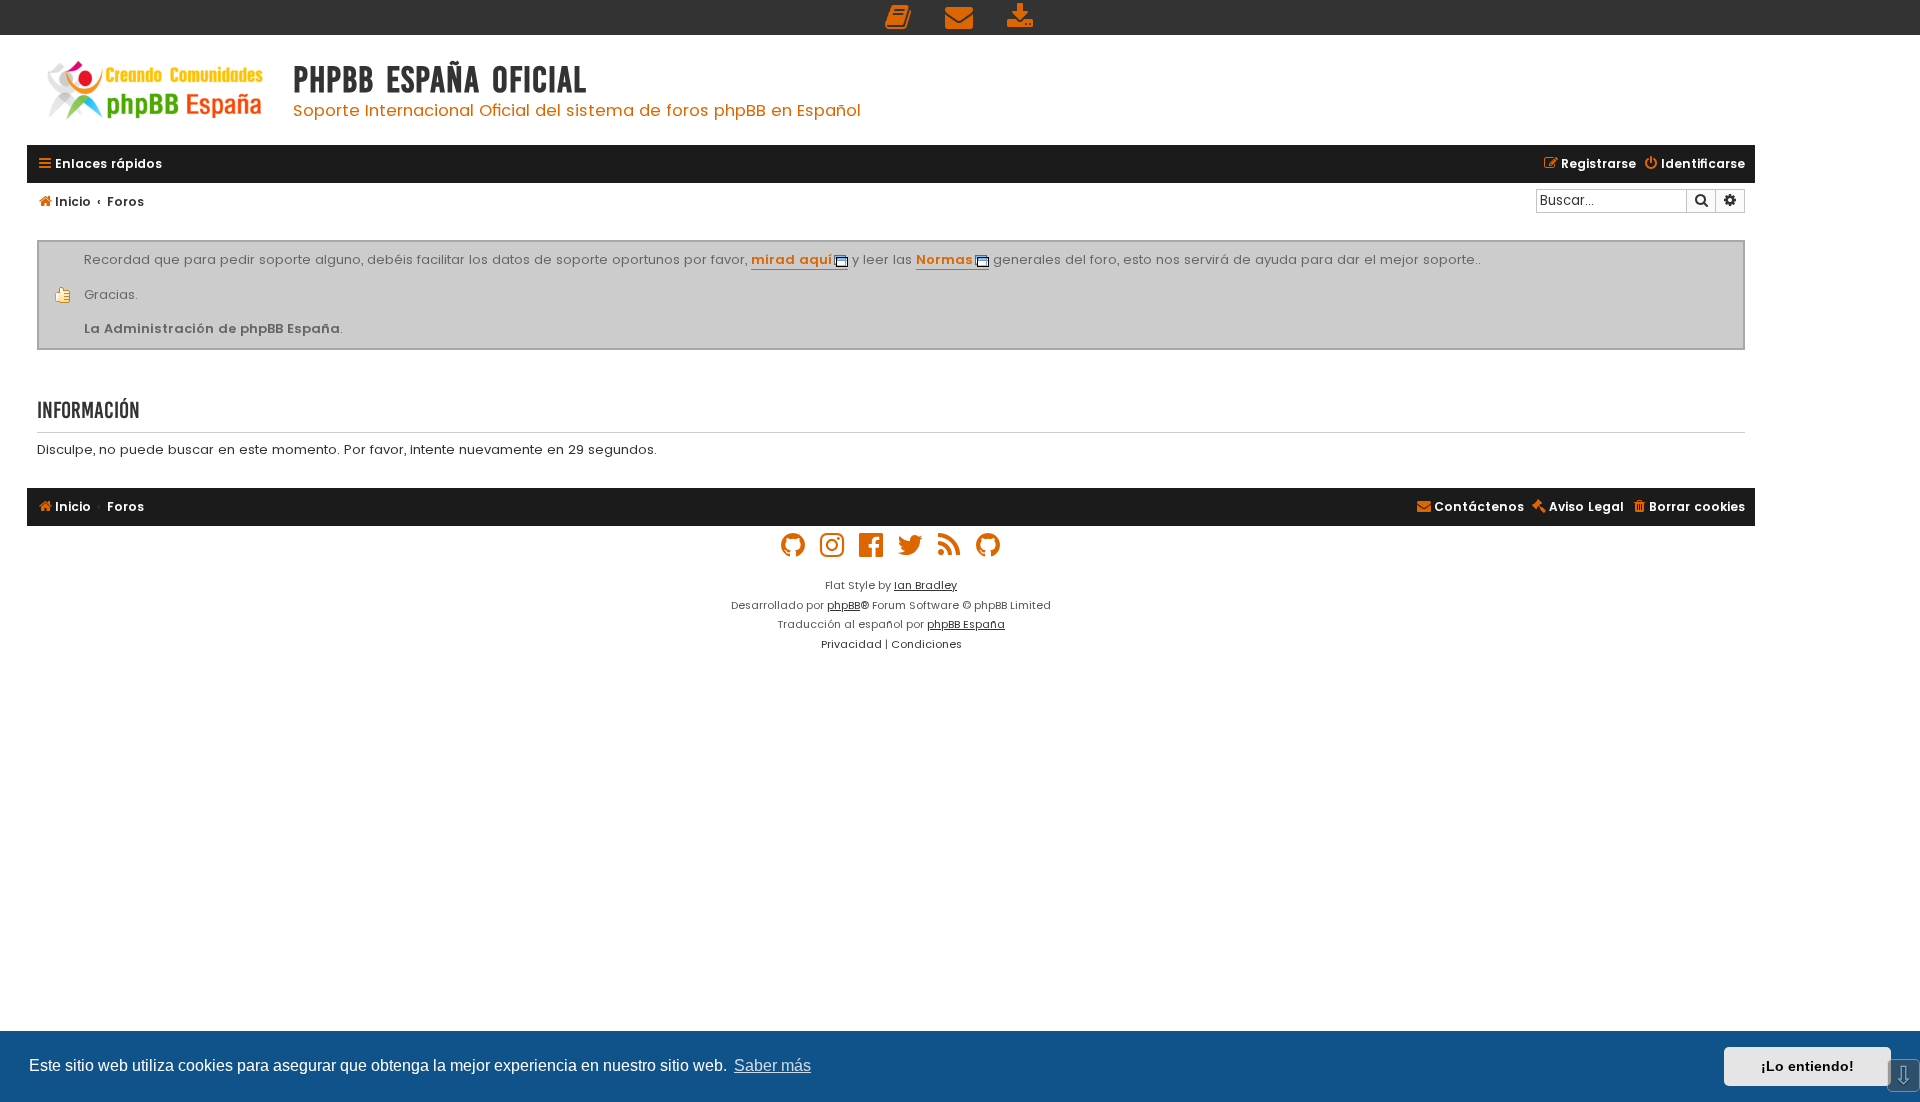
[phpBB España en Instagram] (833, 545)
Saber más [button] (772, 1065)
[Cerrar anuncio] (1742, 244)
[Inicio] (155, 92)
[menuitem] (899, 17)
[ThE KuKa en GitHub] (989, 545)
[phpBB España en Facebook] (872, 545)
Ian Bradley (925, 585)
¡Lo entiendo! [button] (1807, 1066)
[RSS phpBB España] (950, 545)
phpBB (843, 605)
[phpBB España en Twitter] (911, 545)
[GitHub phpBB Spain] (794, 545)
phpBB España (966, 624)
